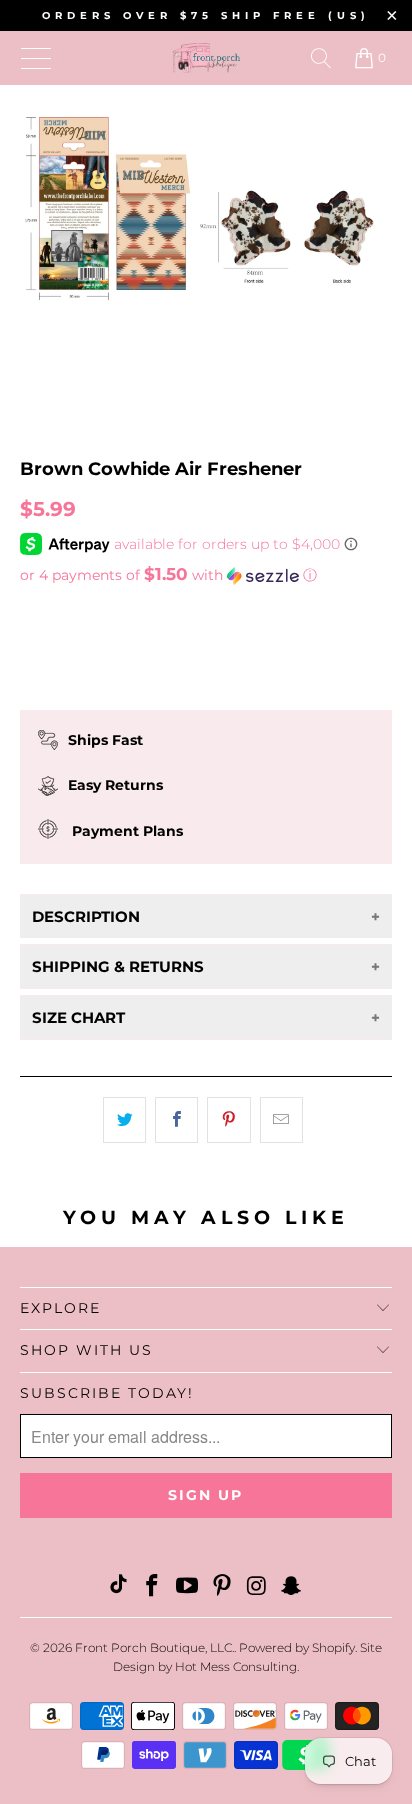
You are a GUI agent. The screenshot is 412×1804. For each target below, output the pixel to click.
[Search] (321, 58)
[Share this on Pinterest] (228, 1120)
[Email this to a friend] (281, 1120)
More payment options (205, 708)
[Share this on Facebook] (176, 1120)
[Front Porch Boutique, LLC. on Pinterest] (222, 1587)
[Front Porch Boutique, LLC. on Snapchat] (292, 1587)
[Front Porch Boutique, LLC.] (206, 58)
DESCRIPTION (86, 916)
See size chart (78, 612)
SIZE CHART (78, 1017)
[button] (205, 575)
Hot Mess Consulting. (237, 1666)
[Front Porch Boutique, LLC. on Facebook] (153, 1587)
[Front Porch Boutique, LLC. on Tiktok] (118, 1587)
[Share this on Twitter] (124, 1120)
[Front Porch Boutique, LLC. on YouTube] (188, 1587)
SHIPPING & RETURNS (118, 966)
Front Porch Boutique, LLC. (154, 1647)
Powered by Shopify (297, 1647)
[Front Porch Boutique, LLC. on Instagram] (257, 1587)
